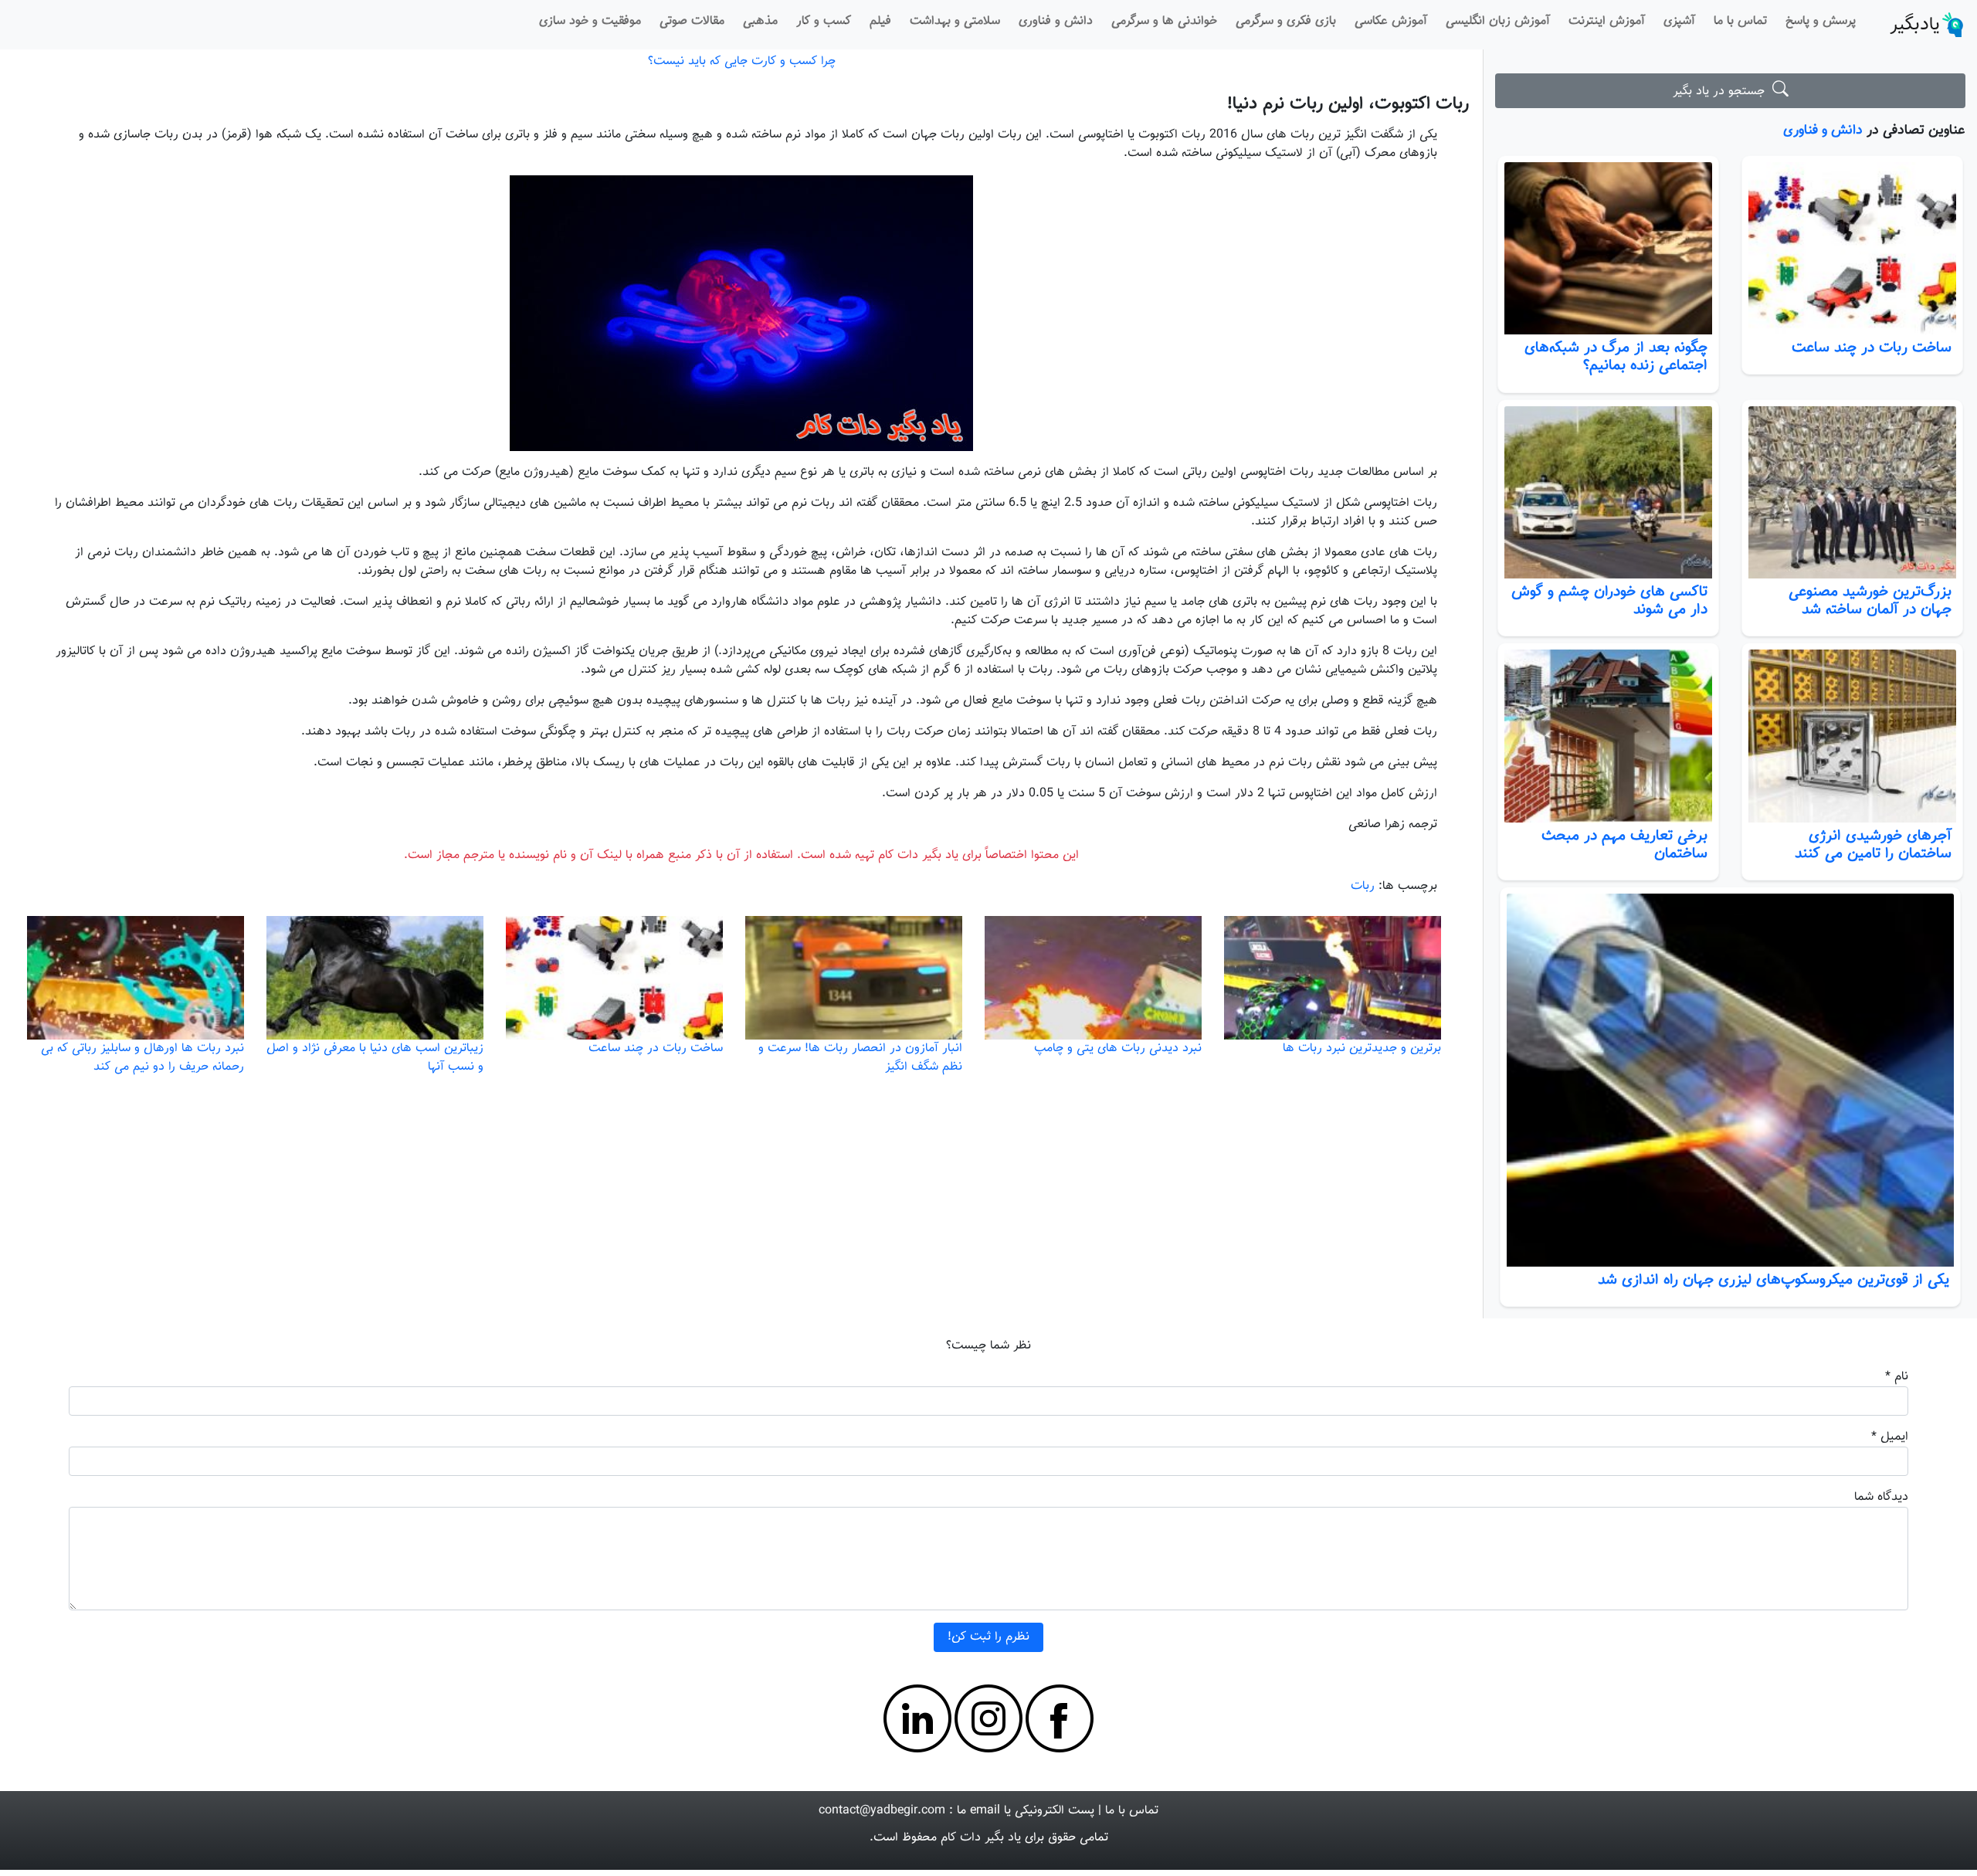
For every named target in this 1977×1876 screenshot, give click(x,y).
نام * (1897, 1377)
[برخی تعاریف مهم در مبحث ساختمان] (1608, 736)
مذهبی (760, 21)
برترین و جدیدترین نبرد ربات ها (1362, 1048)
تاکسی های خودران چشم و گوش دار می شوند (1609, 600)
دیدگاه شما (1881, 1497)
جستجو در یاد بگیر (1723, 92)
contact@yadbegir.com (882, 1811)
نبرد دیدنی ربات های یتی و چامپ (1118, 1048)
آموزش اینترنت (1607, 21)
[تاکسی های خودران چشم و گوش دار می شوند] (1608, 493)
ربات (1363, 886)
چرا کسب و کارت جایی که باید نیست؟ (742, 61)
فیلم (880, 21)
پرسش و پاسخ (1821, 21)
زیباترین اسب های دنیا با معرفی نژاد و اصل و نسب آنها (375, 1058)
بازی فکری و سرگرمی (1286, 21)
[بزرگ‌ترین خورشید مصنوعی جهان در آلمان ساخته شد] (1852, 493)
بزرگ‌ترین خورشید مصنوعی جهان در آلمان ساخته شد (1870, 600)
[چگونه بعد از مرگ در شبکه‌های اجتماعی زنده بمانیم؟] (1608, 249)
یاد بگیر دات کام (981, 1838)
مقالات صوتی (692, 21)
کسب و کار (824, 21)
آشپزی (1679, 21)
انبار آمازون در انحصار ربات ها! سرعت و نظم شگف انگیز (860, 1058)
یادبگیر (1915, 25)
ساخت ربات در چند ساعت (1872, 348)
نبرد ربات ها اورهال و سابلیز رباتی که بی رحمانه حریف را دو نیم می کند (142, 1058)
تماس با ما (1740, 21)
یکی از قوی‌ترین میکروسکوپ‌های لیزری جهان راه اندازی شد (1774, 1280)
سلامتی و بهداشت (955, 21)
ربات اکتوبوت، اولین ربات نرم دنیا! (1348, 104)
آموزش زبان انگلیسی (1498, 21)
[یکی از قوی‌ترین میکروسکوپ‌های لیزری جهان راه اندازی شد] (1730, 1080)
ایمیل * (1890, 1437)
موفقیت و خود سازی (590, 21)
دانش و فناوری (1056, 21)
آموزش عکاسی (1391, 21)
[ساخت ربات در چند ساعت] (1852, 249)
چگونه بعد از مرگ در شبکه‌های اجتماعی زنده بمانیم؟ (1616, 356)
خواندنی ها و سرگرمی (1164, 21)
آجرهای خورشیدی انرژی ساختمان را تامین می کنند (1873, 845)
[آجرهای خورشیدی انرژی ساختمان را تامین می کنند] (1852, 736)
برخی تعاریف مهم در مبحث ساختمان (1624, 845)
